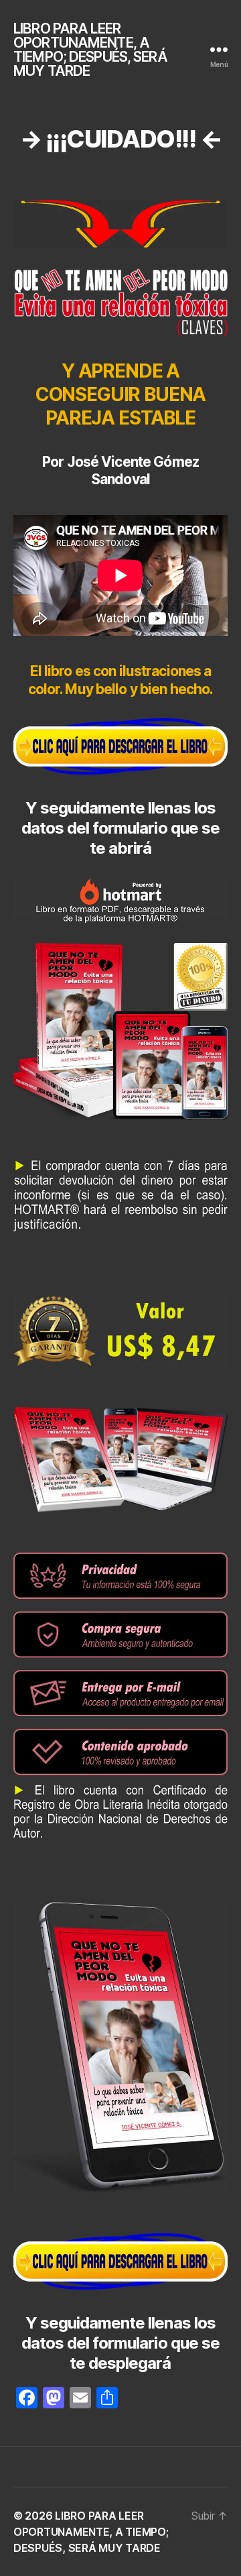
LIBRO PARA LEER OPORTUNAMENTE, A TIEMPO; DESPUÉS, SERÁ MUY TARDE (90, 50)
